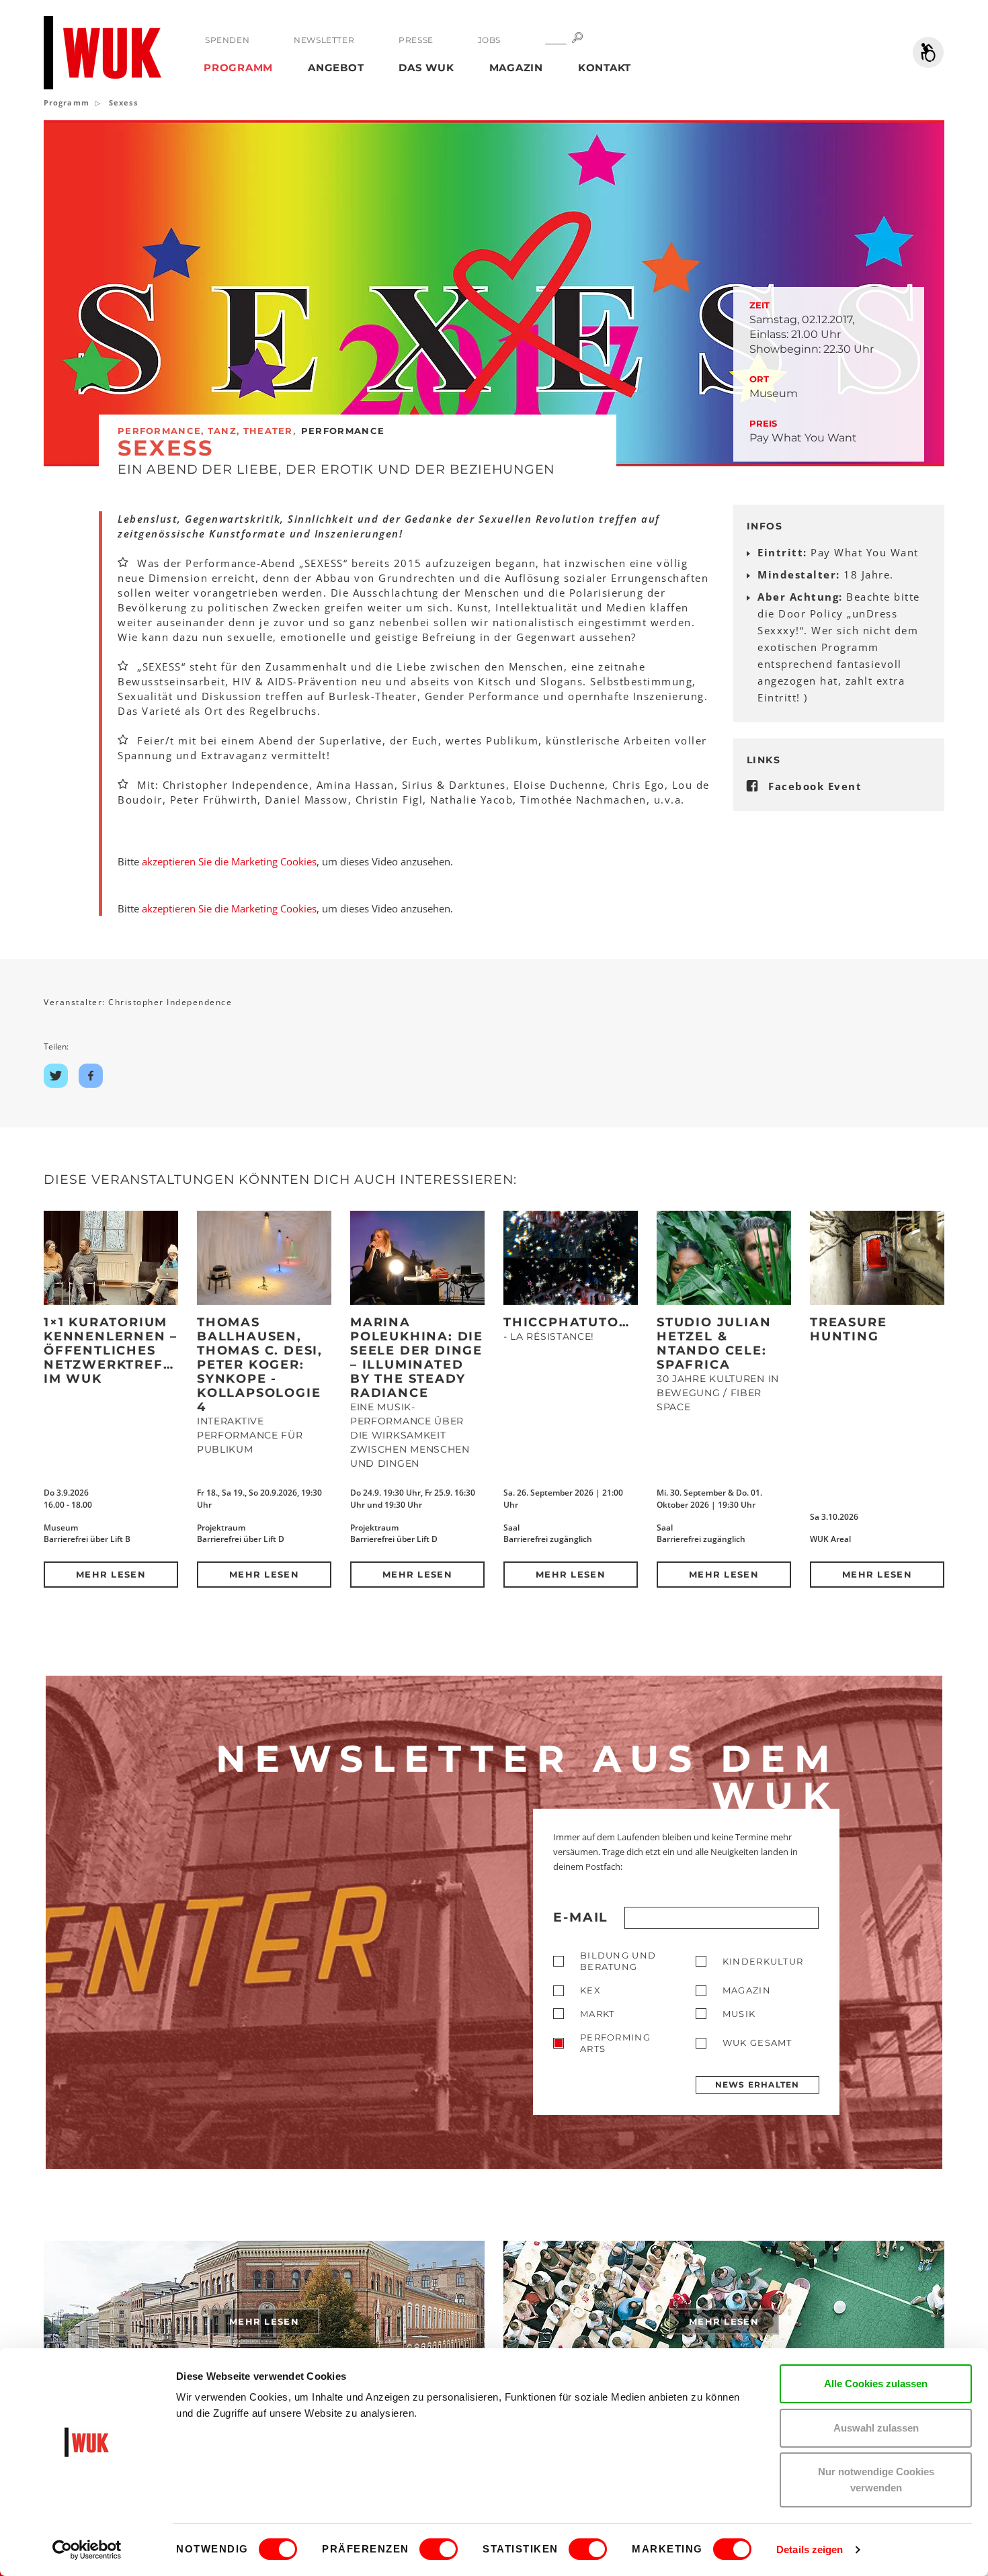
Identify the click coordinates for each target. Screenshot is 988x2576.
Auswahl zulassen (876, 2428)
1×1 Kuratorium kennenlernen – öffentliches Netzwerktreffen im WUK (118, 1350)
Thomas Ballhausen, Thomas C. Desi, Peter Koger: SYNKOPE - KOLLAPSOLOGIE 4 (260, 1365)
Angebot (336, 68)
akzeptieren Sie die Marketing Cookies (229, 861)
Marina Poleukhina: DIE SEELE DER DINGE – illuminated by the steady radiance (417, 1358)
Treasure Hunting (848, 1329)
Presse (416, 40)
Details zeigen (810, 2549)
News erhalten (757, 2085)
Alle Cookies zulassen (876, 2384)
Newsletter (324, 40)
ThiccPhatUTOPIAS (578, 1322)
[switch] (439, 2549)
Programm (238, 68)
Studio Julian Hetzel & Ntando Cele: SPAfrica (714, 1343)
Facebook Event (815, 786)
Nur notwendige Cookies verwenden (876, 2480)
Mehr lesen (111, 1574)
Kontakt (605, 68)
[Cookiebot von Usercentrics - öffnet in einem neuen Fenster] (87, 2550)
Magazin (516, 68)
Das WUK (426, 68)
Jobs (489, 40)
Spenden (227, 40)
